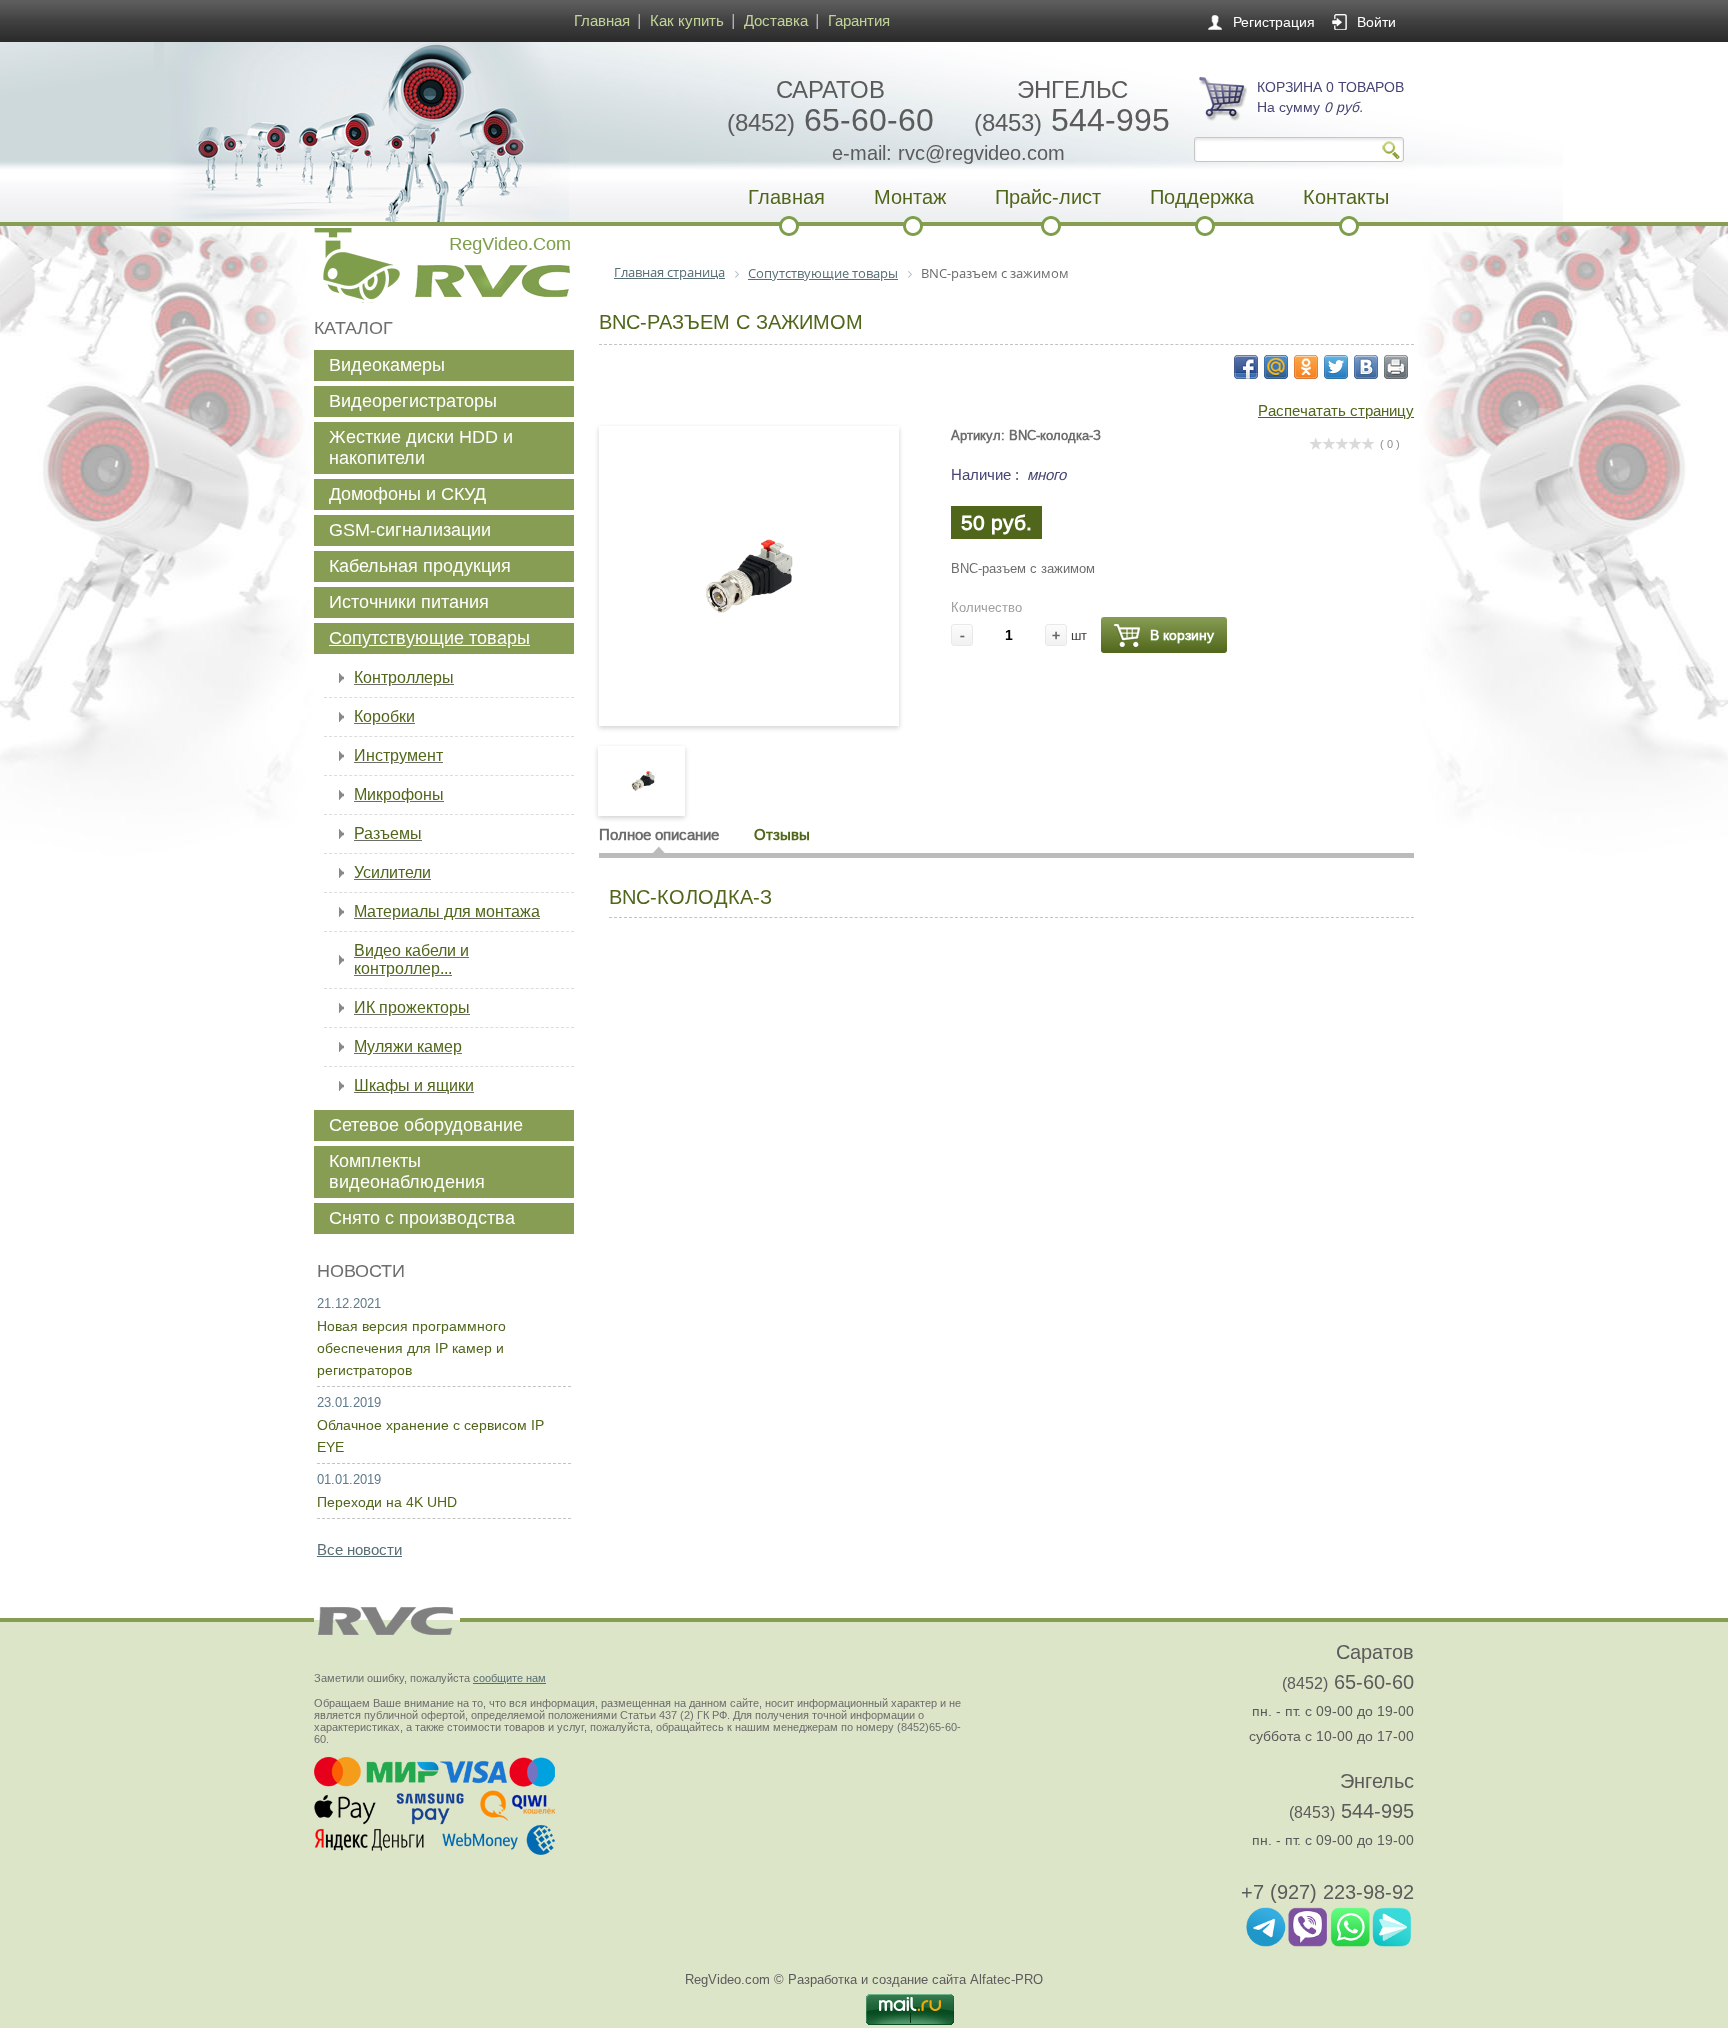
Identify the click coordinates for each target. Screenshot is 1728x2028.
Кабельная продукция (420, 566)
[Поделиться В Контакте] (1366, 367)
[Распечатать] (1396, 367)
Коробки (384, 716)
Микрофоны (399, 794)
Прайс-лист (1048, 197)
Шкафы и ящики (414, 1085)
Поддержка (1202, 197)
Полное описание (659, 834)
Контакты (1346, 197)
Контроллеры (404, 677)
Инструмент (398, 755)
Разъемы (388, 833)
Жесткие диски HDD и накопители (421, 447)
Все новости (359, 1549)
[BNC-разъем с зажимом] (749, 683)
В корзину (1182, 635)
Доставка (776, 20)
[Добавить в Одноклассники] (1306, 367)
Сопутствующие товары (429, 638)
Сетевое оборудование (426, 1125)
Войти (1376, 22)
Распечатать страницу (1336, 410)
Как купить (687, 20)
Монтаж (910, 197)
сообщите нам (509, 1678)
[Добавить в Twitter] (1336, 367)
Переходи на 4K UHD (387, 1502)
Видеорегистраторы (413, 401)
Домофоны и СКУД (407, 494)
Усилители (392, 872)
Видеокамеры (387, 365)
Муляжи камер (408, 1046)
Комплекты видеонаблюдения (407, 1171)
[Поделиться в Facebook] (1246, 367)
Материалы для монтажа (447, 911)
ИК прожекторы (412, 1007)
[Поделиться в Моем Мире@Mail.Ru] (1276, 367)
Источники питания (409, 602)
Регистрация (1274, 22)
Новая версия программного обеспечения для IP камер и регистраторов (411, 1348)
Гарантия (859, 20)
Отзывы (782, 834)
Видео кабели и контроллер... (411, 959)
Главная (602, 20)
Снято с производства (422, 1218)
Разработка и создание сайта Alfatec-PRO (915, 1979)
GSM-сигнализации (410, 530)
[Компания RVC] (439, 132)
